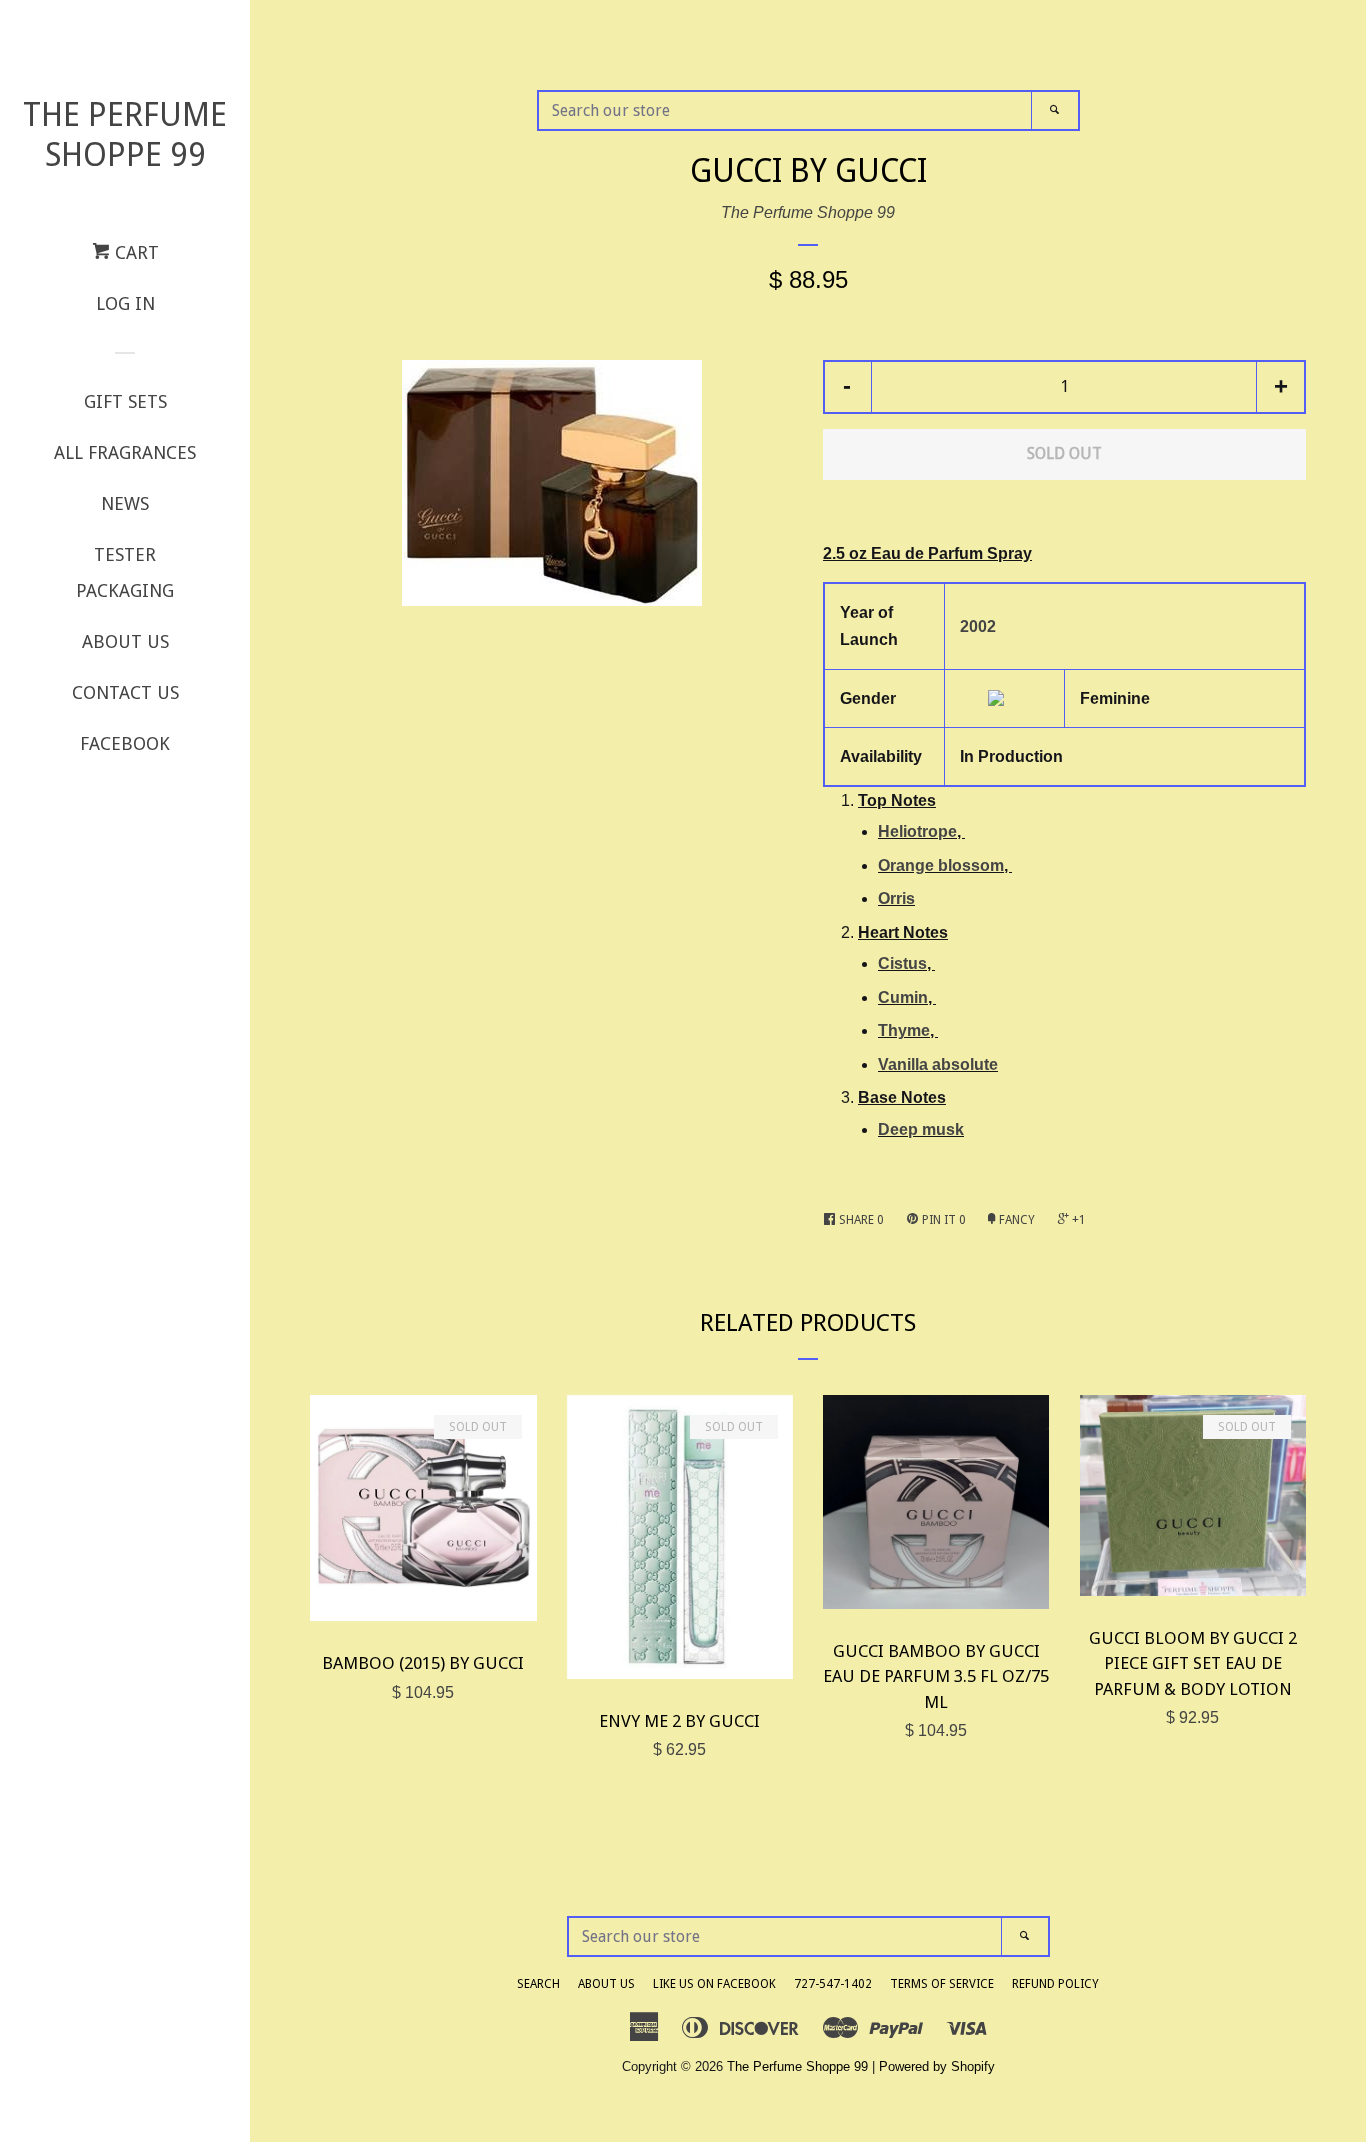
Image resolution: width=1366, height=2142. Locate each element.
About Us (125, 641)
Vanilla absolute (938, 1064)
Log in (125, 303)
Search (538, 1984)
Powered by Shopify (937, 2066)
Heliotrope (917, 831)
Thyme (904, 1030)
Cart (134, 252)
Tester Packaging (125, 572)
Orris (896, 898)
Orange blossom (941, 865)
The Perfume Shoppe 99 (125, 135)
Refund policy (1055, 1984)
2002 (978, 626)
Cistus (902, 963)
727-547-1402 (833, 1984)
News (125, 503)
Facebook (125, 743)
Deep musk (921, 1129)
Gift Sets (125, 401)
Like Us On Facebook (714, 1984)
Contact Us (125, 692)
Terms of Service (942, 1984)
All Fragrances (125, 452)
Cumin (903, 997)
